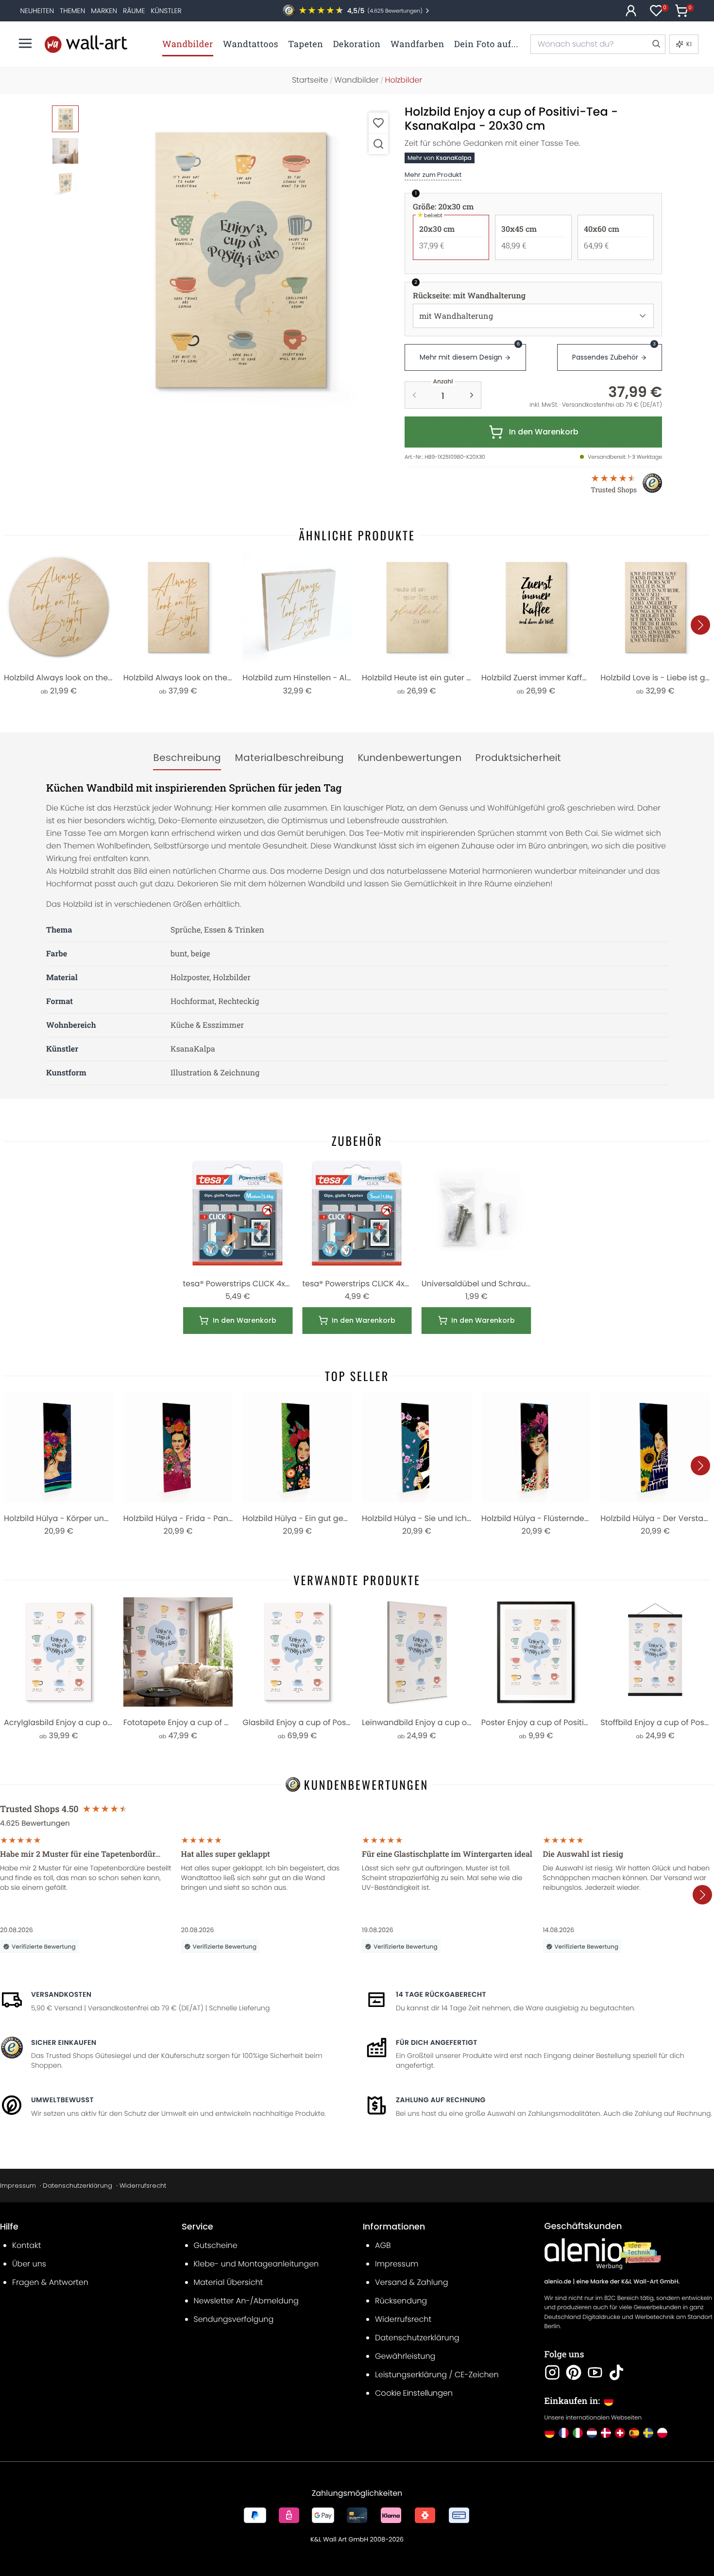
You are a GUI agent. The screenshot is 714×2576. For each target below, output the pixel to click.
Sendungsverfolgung (234, 2319)
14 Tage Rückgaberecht (441, 1994)
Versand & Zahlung (412, 2282)
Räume (134, 11)
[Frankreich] (564, 2433)
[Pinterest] (574, 2372)
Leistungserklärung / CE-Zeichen (437, 2375)
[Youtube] (595, 2372)
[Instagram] (552, 2372)
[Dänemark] (606, 2433)
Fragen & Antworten (50, 2282)
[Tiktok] (616, 2372)
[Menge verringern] (414, 395)
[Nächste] (700, 625)
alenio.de (558, 2282)
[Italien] (578, 2433)
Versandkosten (61, 1994)
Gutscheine (216, 2245)
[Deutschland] (550, 2433)
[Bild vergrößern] (378, 144)
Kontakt (26, 2245)
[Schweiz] (620, 2433)
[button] (241, 260)
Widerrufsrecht (143, 2186)
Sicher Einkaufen (64, 2042)
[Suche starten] (656, 44)
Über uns (29, 2264)
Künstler (166, 11)
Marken (104, 11)
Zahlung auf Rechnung (441, 2100)
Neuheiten (37, 11)
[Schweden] (648, 2433)
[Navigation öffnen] (25, 43)
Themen (72, 11)
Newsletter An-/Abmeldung (246, 2301)
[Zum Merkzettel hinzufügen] (378, 123)
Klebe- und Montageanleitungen (256, 2264)
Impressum (18, 2186)
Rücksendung (401, 2301)
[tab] (187, 758)
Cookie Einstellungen (414, 2393)
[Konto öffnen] (631, 11)
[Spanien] (634, 2433)
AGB (383, 2245)
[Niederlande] (592, 2433)
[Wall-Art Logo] (86, 44)
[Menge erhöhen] (472, 395)
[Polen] (662, 2433)
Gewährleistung (405, 2356)
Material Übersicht (229, 2282)
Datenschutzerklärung (77, 2186)
